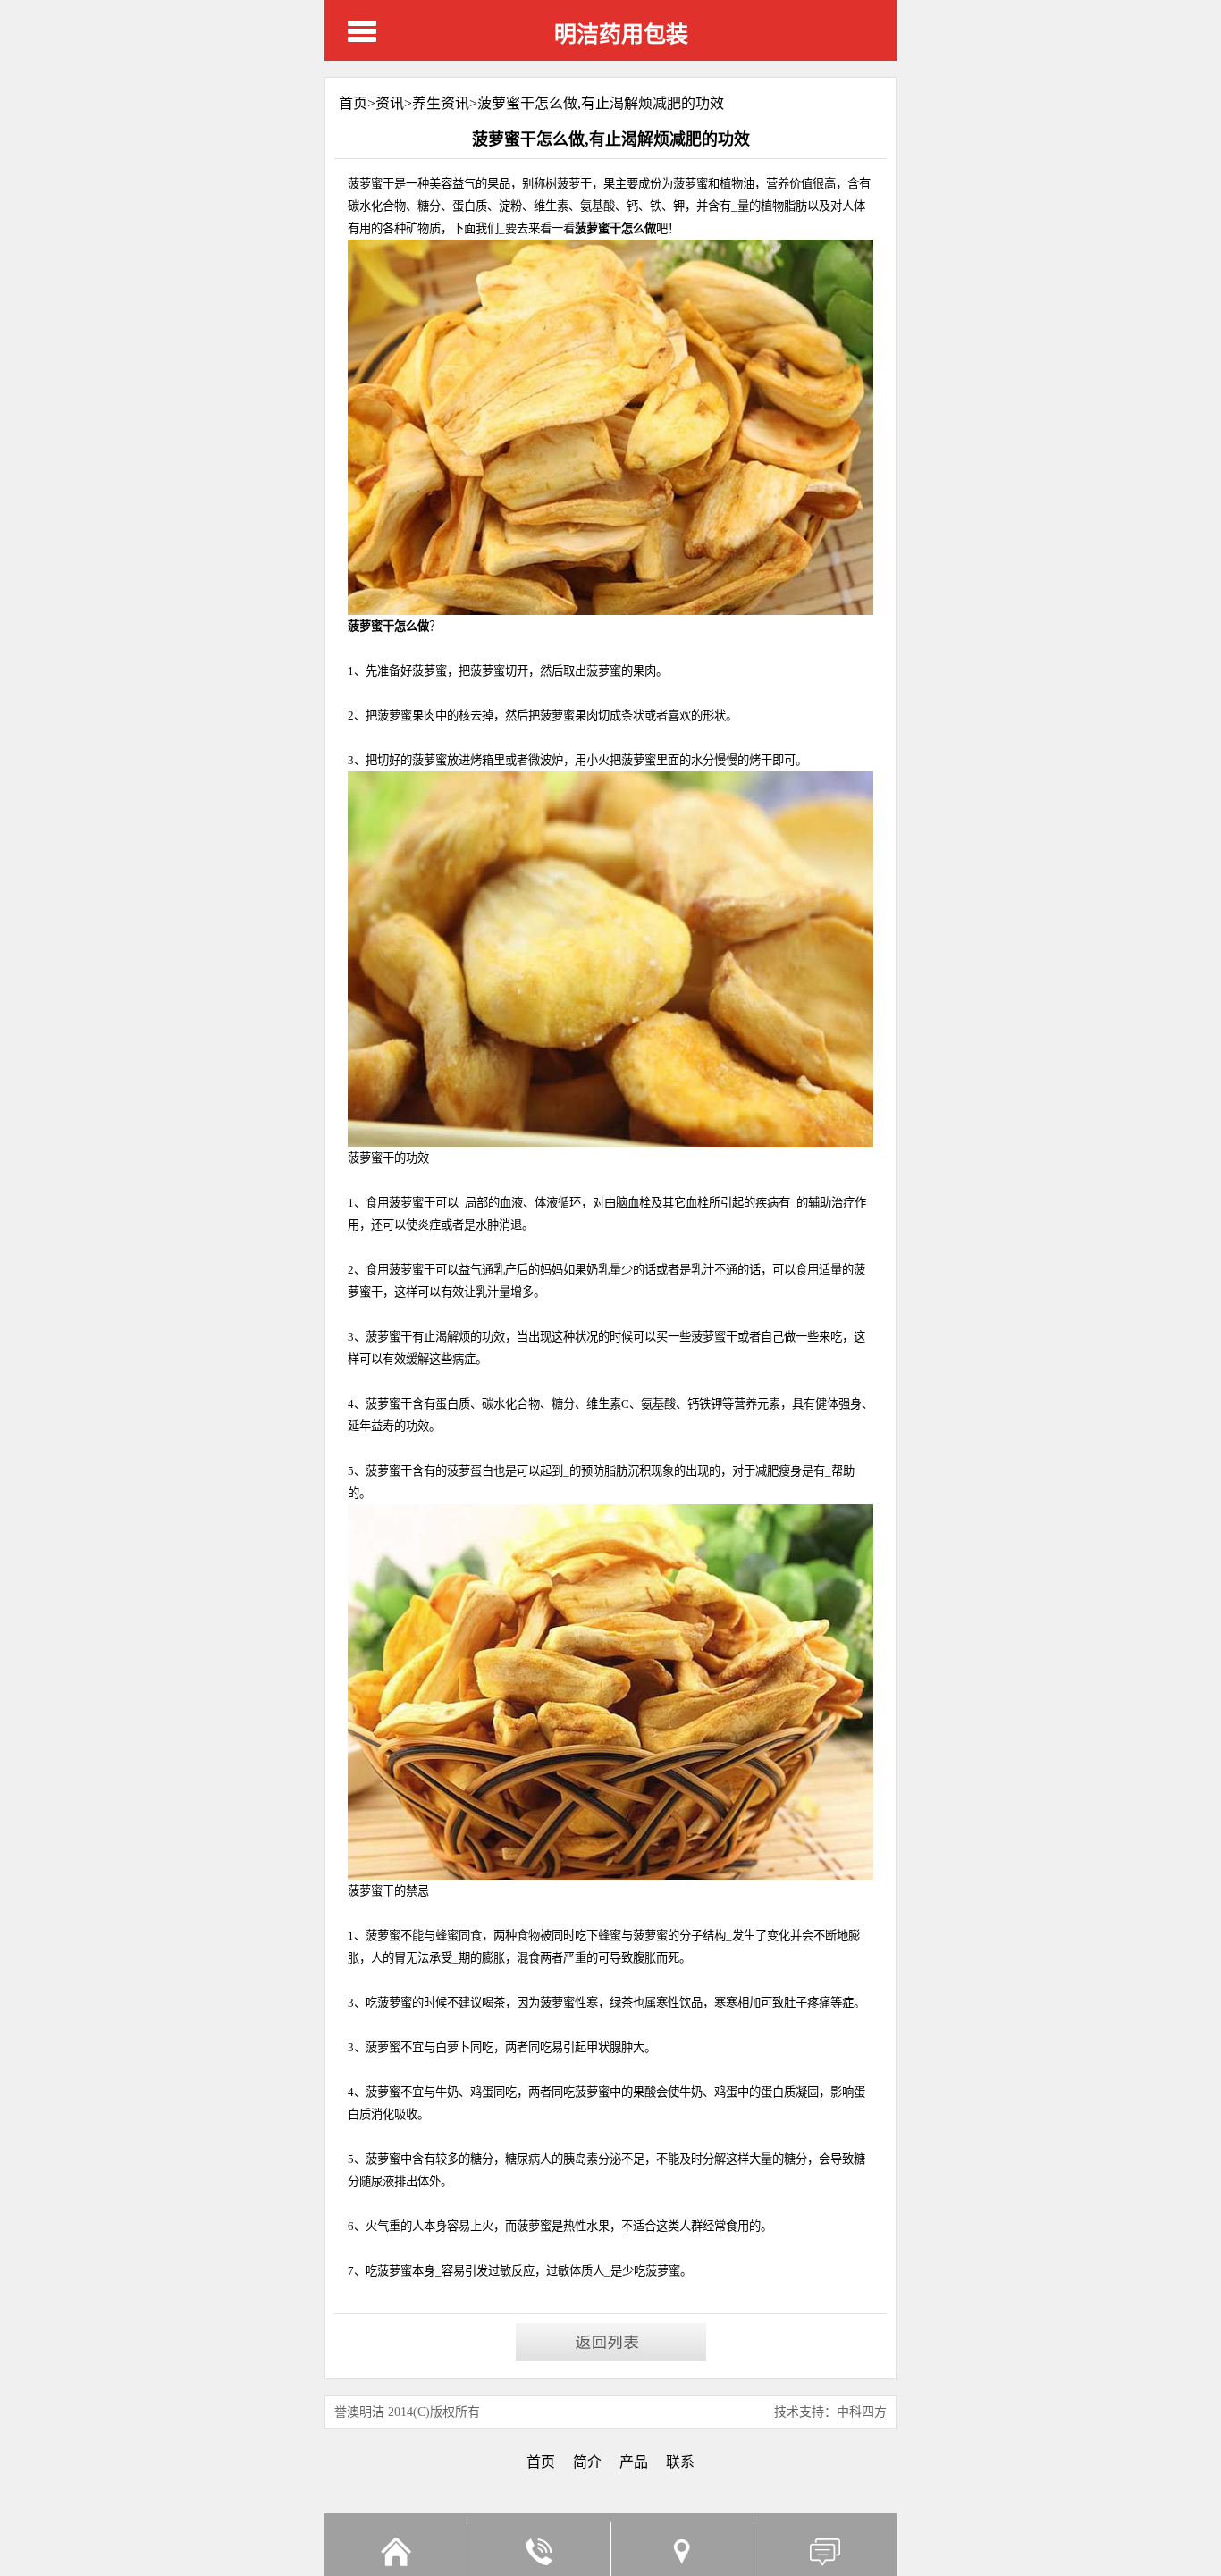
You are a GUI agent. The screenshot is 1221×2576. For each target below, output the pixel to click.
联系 (680, 2462)
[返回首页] (396, 2549)
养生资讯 (441, 103)
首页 (541, 2462)
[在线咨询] (825, 2549)
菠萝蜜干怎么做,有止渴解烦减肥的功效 (601, 103)
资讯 (390, 103)
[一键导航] (682, 2549)
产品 (634, 2462)
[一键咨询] (538, 2549)
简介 (587, 2462)
